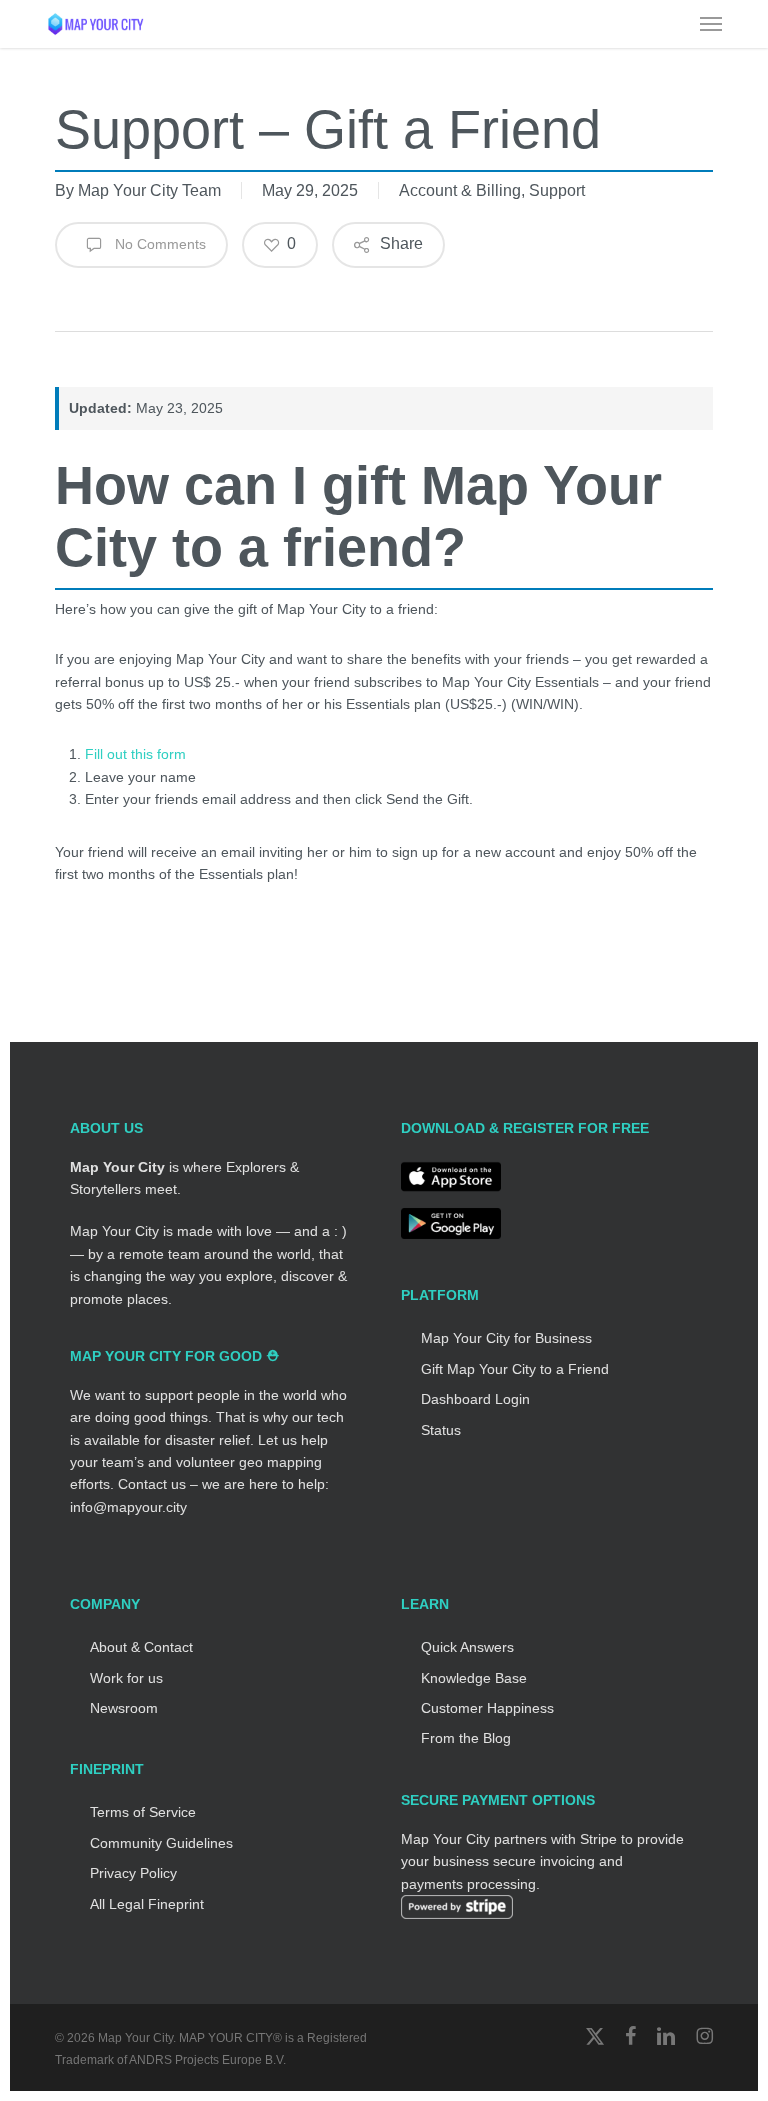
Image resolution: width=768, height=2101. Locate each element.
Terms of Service (143, 1812)
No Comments (158, 244)
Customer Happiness (487, 1708)
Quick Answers (467, 1647)
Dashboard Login (475, 1399)
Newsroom (124, 1708)
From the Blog (466, 1738)
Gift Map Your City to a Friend (515, 1369)
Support (557, 190)
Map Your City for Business (506, 1338)
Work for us (126, 1678)
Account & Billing (460, 190)
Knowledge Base (474, 1678)
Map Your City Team (149, 190)
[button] (711, 24)
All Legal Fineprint (147, 1904)
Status (441, 1430)
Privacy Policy (133, 1873)
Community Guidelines (161, 1843)
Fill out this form (135, 754)
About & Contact (141, 1647)
